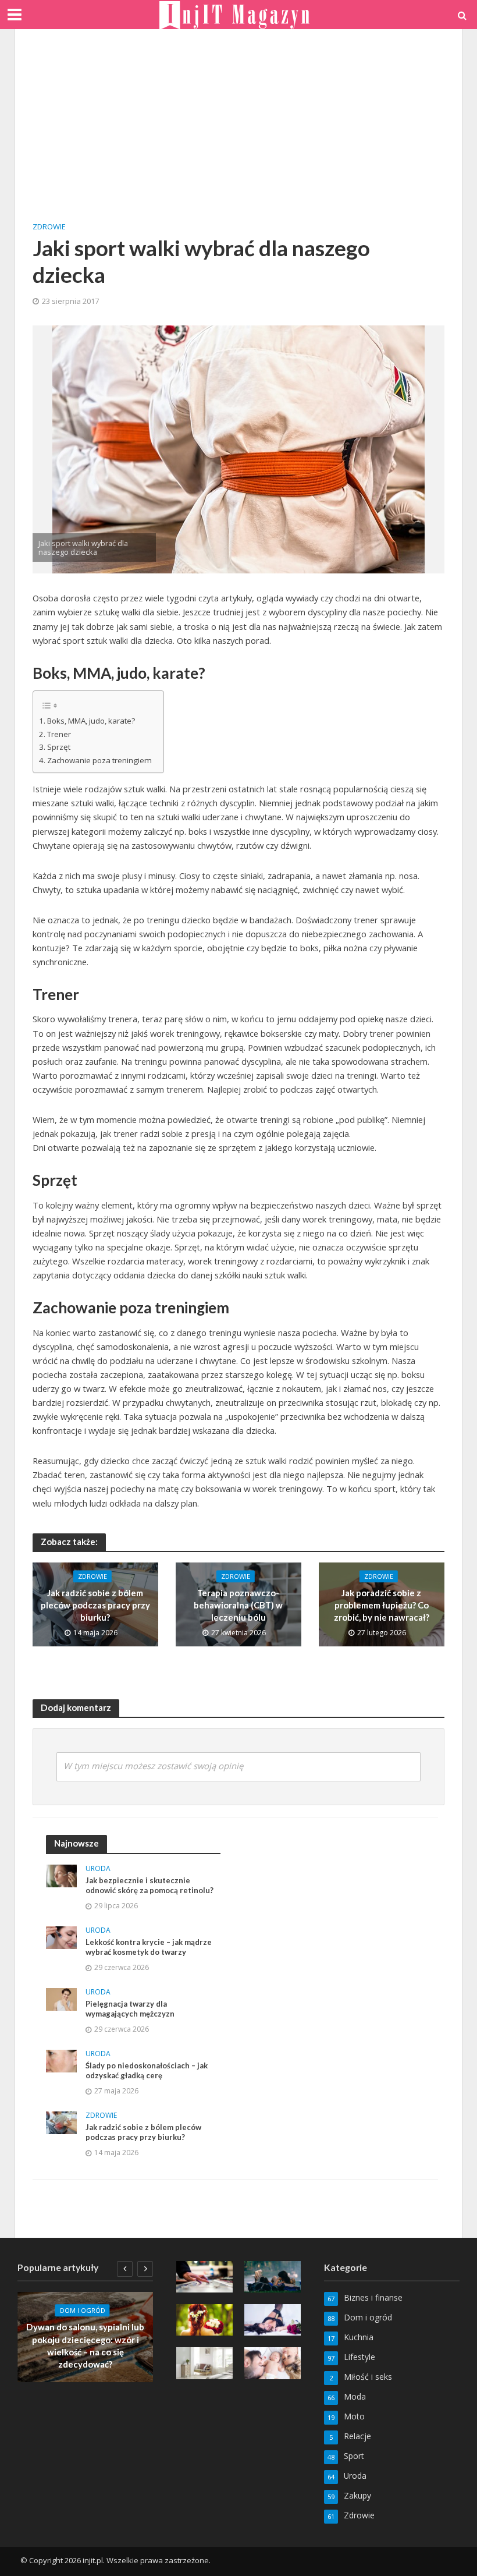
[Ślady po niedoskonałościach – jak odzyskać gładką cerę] (61, 2060)
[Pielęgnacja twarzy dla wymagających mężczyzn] (61, 1998)
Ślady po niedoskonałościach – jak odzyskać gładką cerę (147, 2071)
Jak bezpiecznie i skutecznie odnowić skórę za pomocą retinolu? (149, 1886)
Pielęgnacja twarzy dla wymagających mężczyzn (130, 2009)
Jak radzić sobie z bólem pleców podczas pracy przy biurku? (95, 1605)
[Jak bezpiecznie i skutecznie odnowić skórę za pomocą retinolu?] (61, 1875)
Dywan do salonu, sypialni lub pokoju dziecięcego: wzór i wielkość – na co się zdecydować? (85, 2346)
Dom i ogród (83, 2311)
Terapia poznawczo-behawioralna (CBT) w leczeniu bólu (238, 1605)
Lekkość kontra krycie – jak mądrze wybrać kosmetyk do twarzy (149, 1947)
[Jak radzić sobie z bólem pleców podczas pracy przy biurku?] (61, 2122)
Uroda (98, 1869)
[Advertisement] (238, 134)
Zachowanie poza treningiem (99, 760)
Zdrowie (49, 226)
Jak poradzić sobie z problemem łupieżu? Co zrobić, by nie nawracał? (382, 1605)
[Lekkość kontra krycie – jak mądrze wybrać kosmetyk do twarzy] (61, 1937)
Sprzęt (59, 747)
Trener (59, 734)
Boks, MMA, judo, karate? (91, 721)
